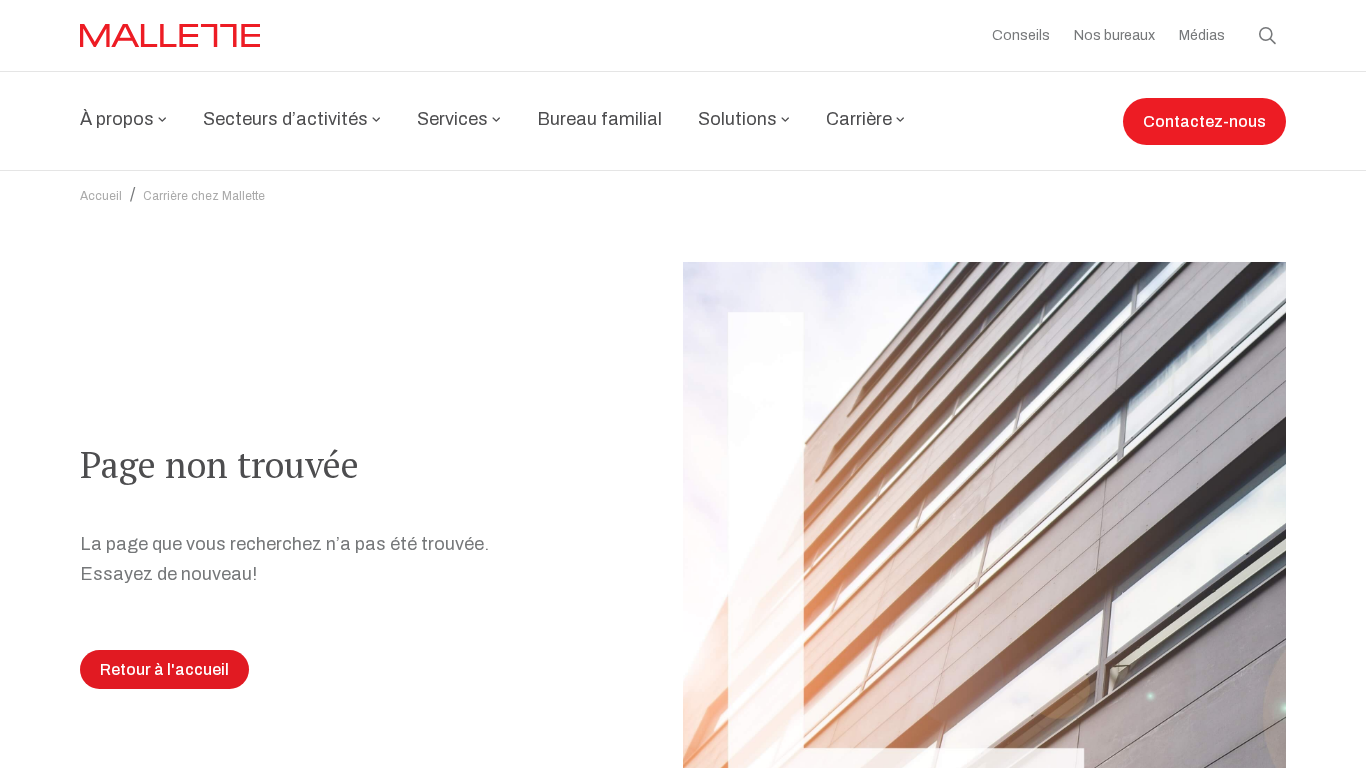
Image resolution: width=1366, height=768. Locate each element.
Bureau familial (599, 119)
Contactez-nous (1204, 121)
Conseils (1021, 35)
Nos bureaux (1114, 35)
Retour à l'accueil (164, 669)
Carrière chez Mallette (204, 196)
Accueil (101, 196)
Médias (1202, 35)
